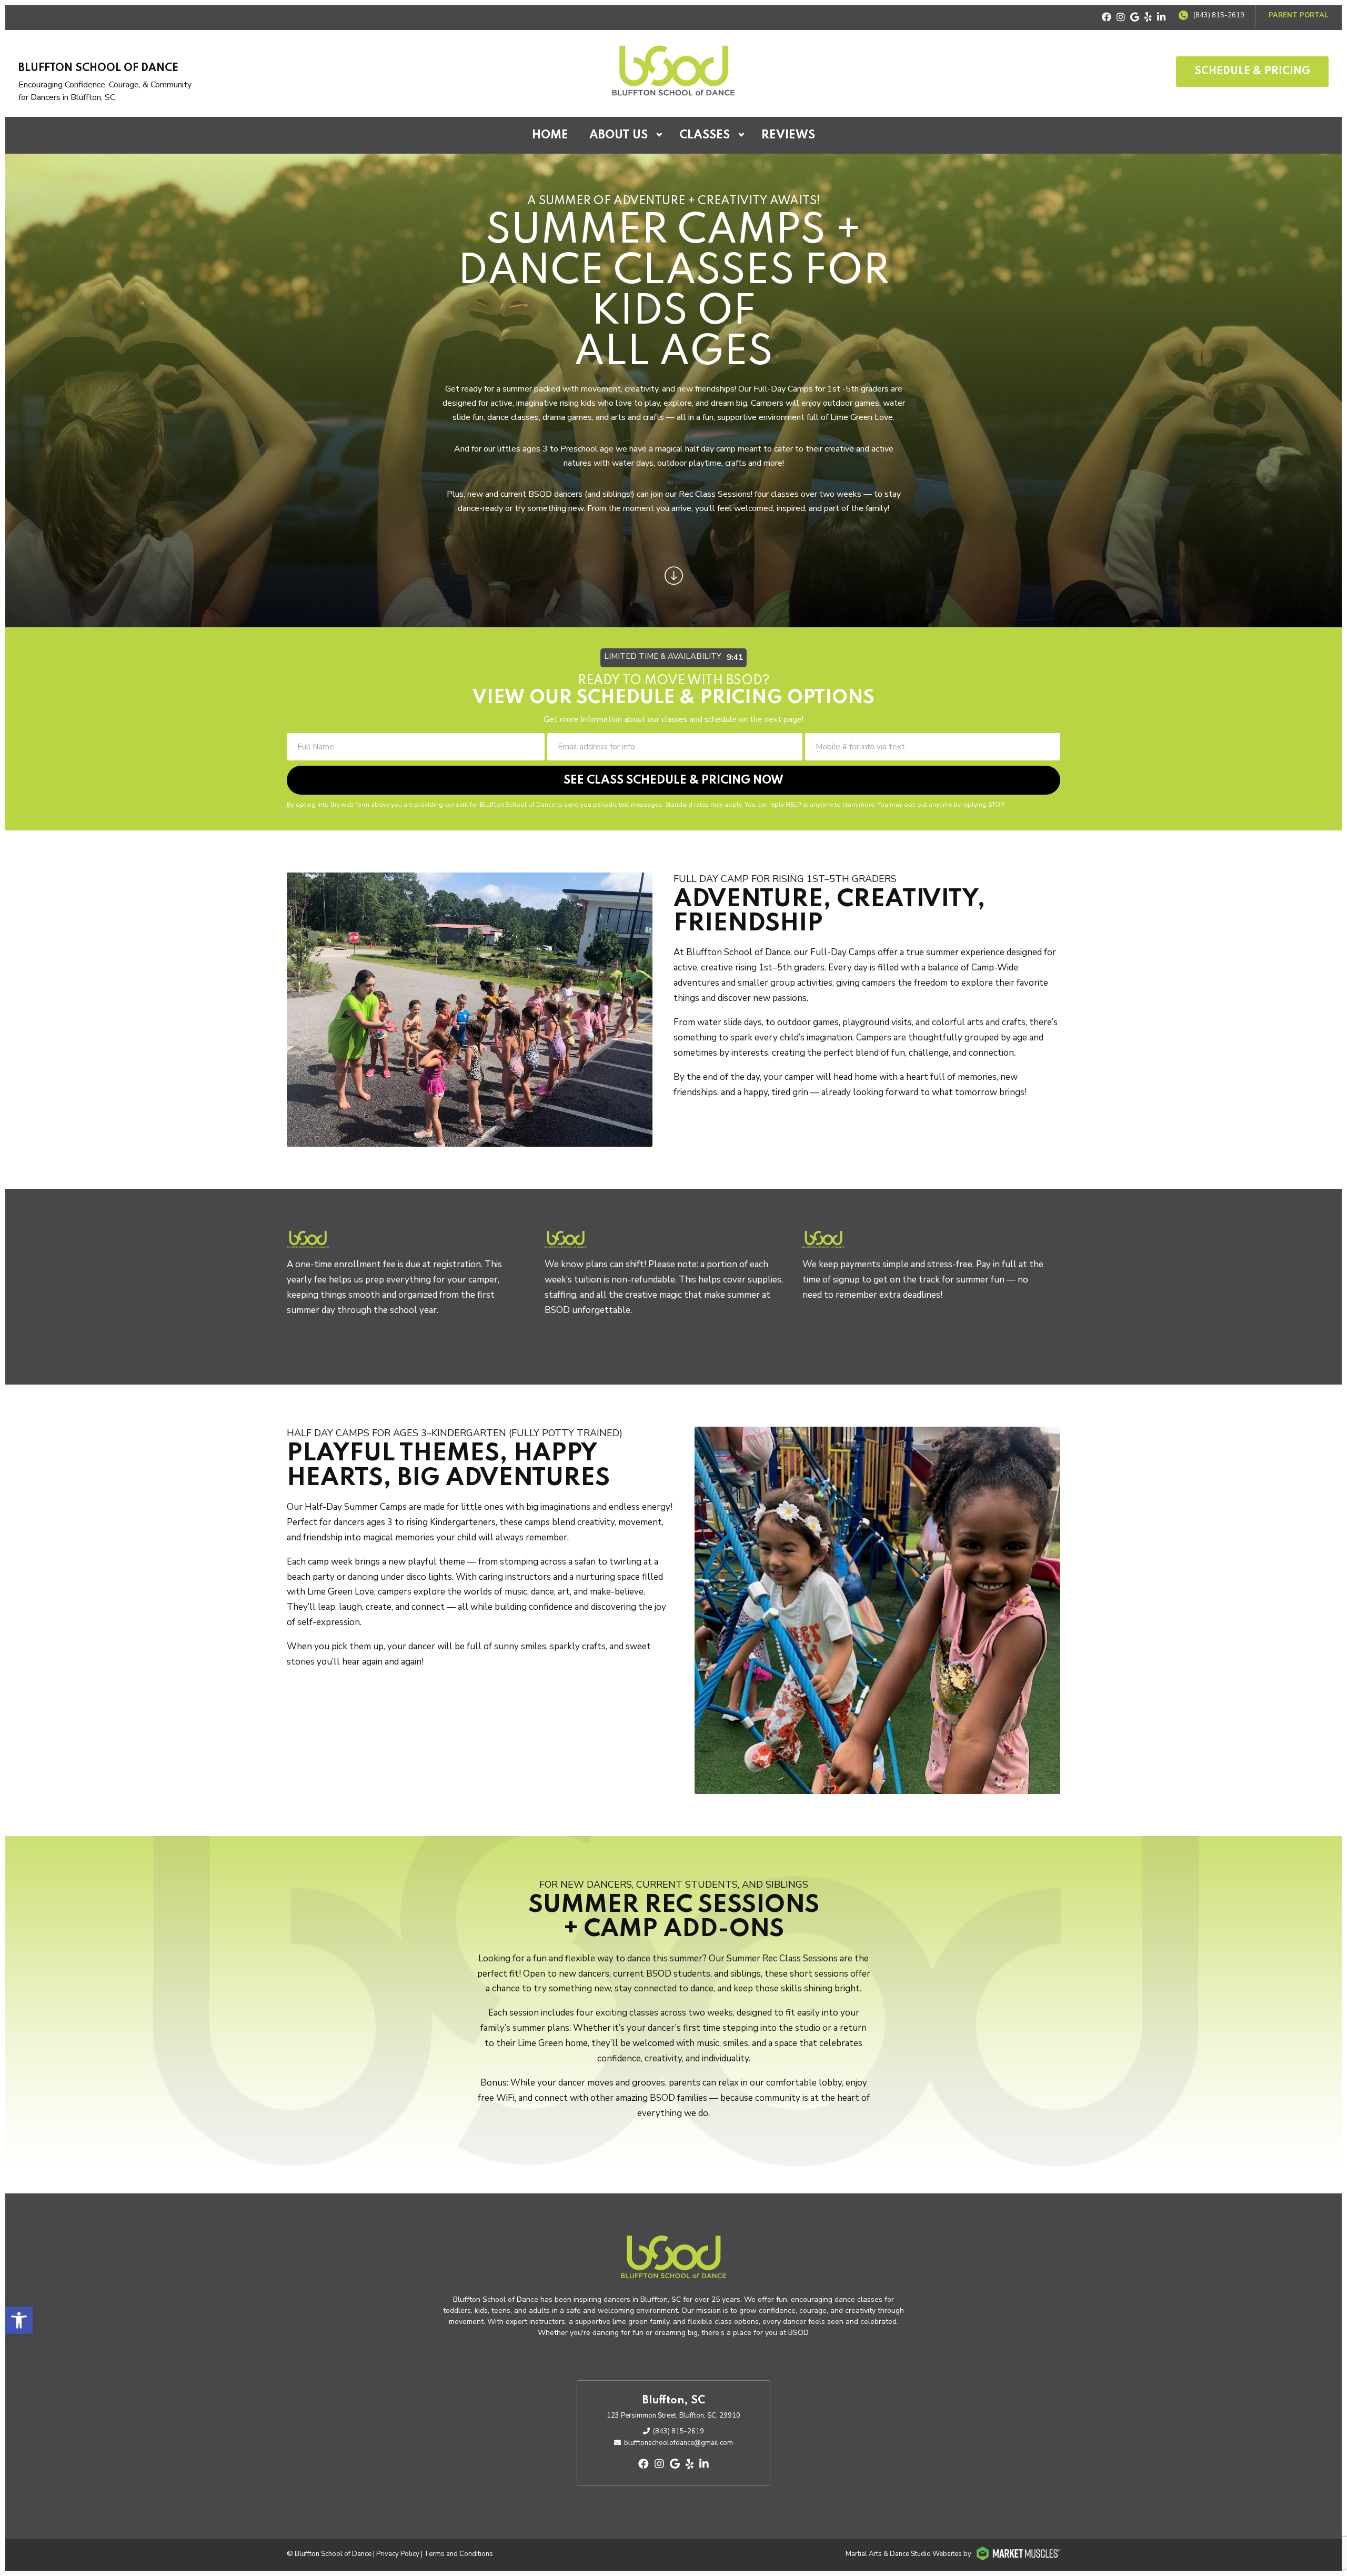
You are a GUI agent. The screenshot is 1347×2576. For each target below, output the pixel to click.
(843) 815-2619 (1219, 15)
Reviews (788, 135)
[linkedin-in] (1161, 18)
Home (550, 135)
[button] (19, 2320)
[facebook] (1107, 18)
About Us (619, 135)
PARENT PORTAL (1299, 15)
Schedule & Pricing (1252, 72)
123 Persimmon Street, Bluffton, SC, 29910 (673, 2415)
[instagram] (1121, 18)
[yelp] (1148, 18)
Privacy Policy (398, 2554)
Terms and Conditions (459, 2554)
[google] (1135, 18)
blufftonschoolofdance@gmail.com (678, 2443)
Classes (705, 135)
